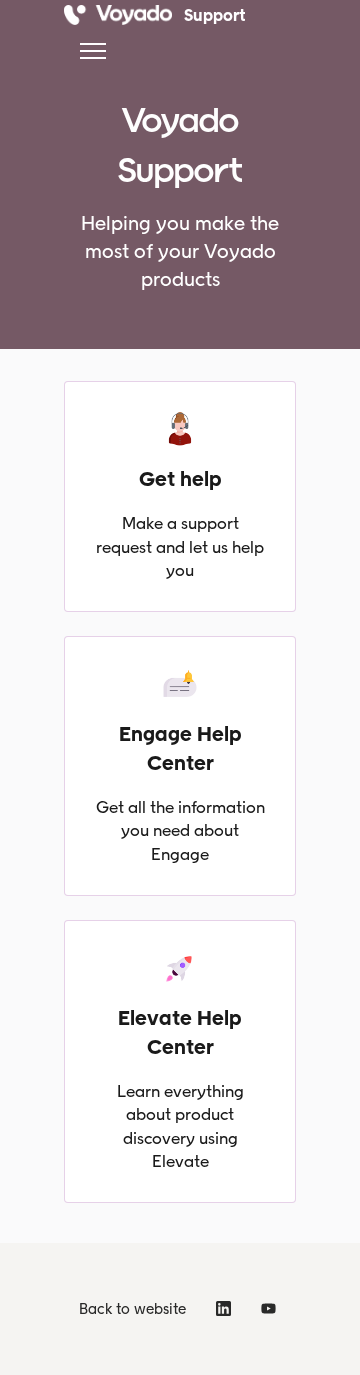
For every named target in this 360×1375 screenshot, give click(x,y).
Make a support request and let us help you (180, 546)
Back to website (132, 1309)
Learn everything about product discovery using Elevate (180, 1126)
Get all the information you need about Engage (180, 830)
